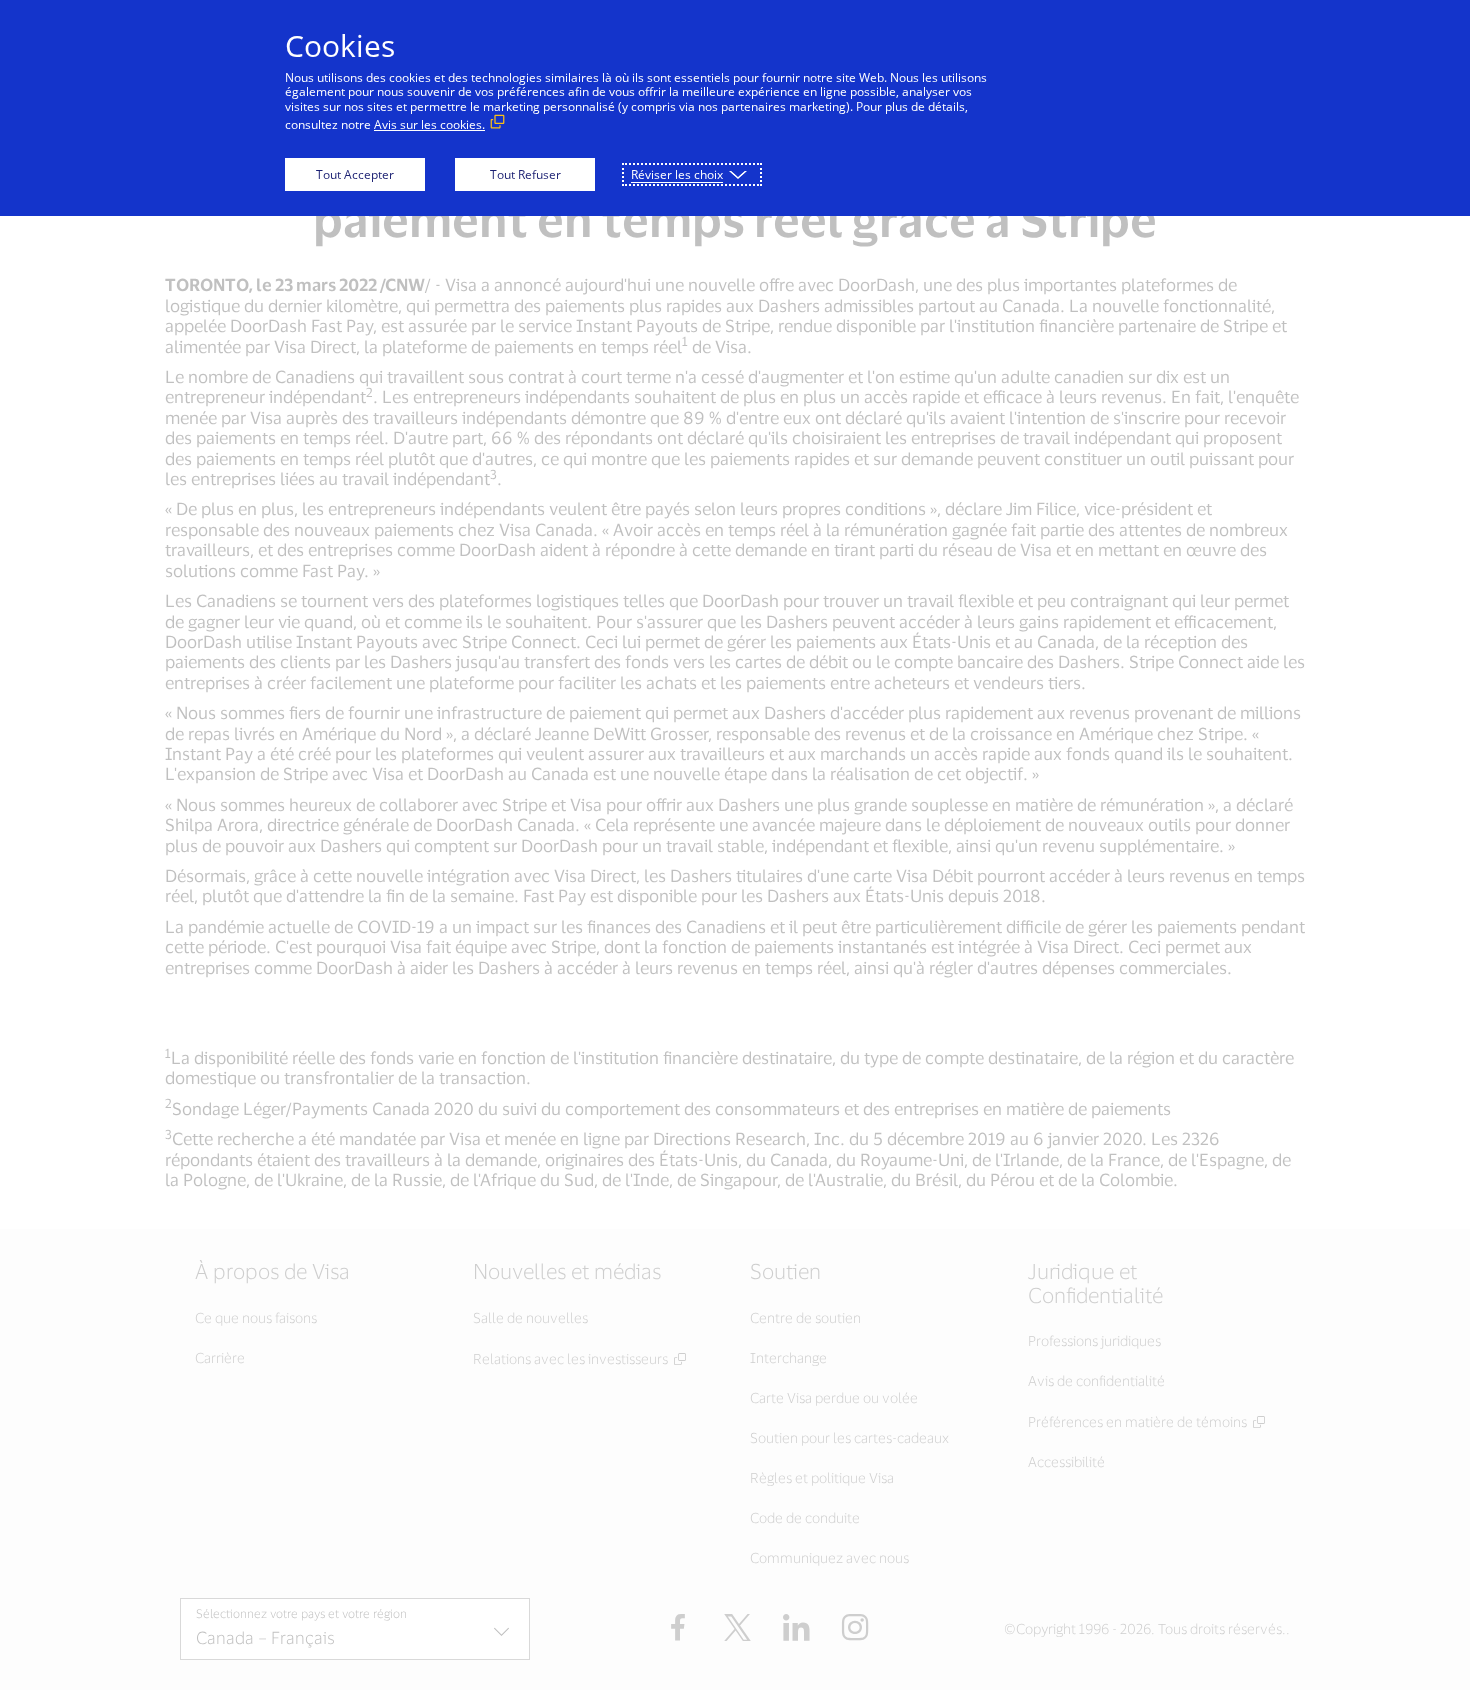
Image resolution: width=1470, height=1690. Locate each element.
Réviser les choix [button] (677, 174)
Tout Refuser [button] (525, 174)
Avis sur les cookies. (429, 124)
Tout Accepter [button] (355, 174)
